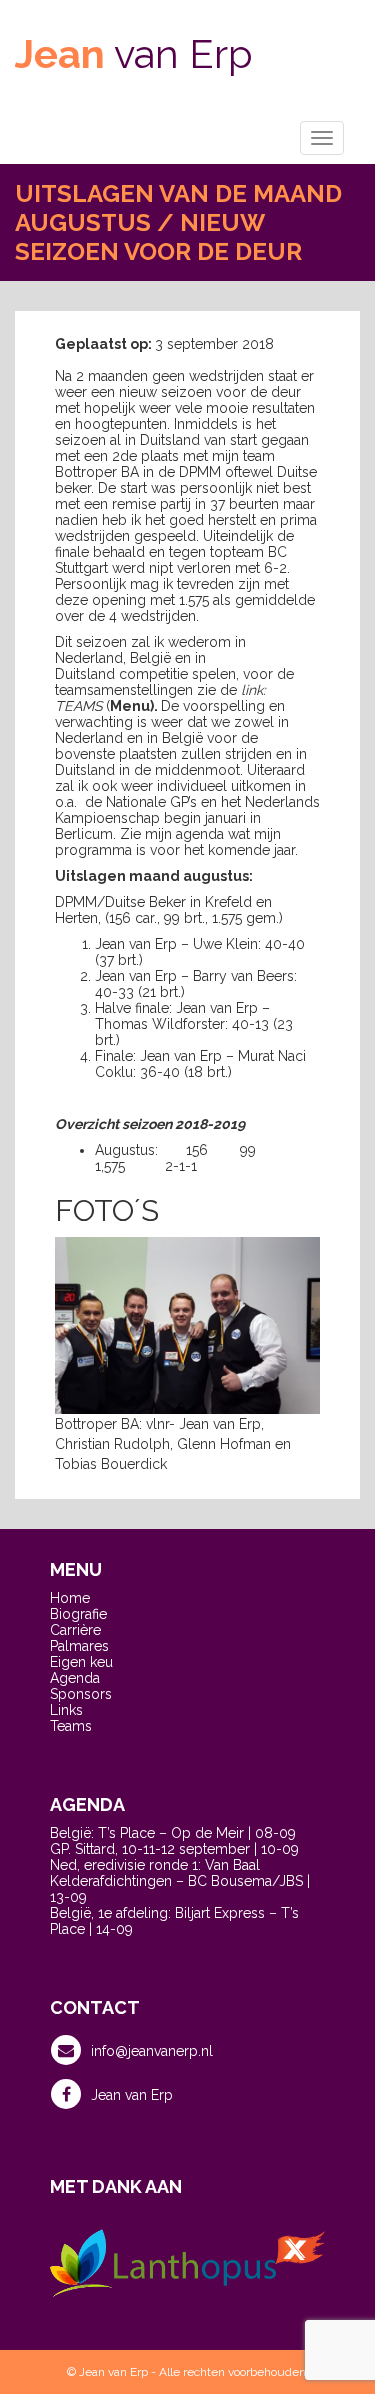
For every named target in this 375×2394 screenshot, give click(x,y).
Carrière (75, 1630)
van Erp (134, 53)
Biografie (78, 1614)
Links (66, 1710)
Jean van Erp (132, 2095)
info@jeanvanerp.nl (152, 2051)
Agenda (75, 1678)
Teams (71, 1726)
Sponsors (81, 1694)
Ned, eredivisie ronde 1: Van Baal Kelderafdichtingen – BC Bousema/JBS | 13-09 (180, 1881)
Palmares (79, 1646)
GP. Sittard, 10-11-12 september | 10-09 (174, 1849)
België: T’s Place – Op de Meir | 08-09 (173, 1833)
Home (70, 1598)
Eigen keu (81, 1662)
